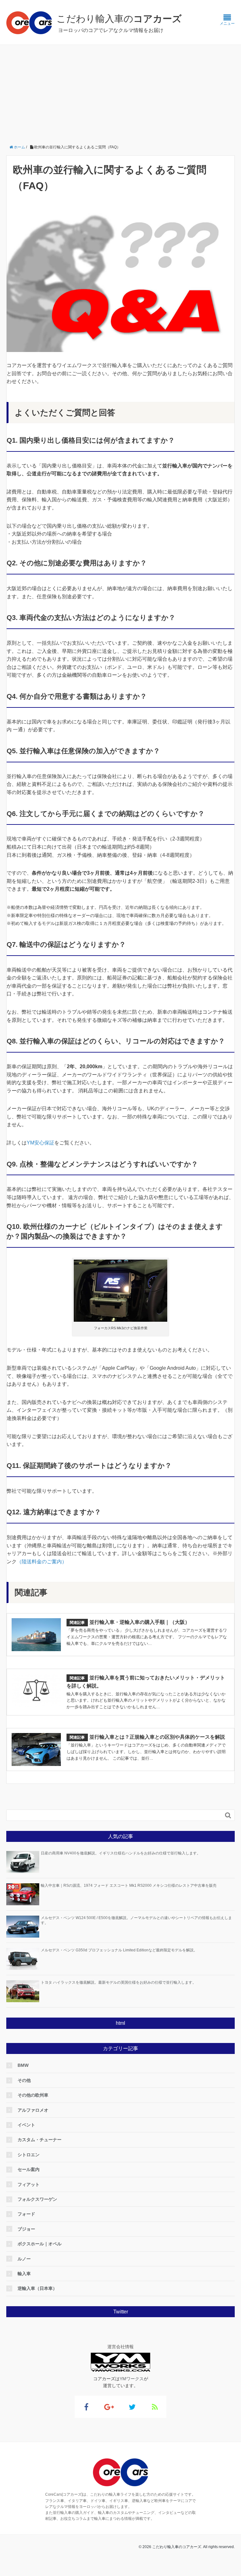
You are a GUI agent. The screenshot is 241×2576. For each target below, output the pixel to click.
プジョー (26, 2229)
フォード (26, 2214)
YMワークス (132, 2379)
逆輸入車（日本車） (37, 2288)
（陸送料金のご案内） (42, 1562)
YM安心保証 (40, 1143)
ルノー (24, 2259)
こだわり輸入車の (119, 19)
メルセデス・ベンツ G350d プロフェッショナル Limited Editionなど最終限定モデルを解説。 (119, 1950)
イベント (26, 2125)
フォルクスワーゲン (37, 2199)
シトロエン (29, 2155)
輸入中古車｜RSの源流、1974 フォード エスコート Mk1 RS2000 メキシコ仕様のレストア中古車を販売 (129, 1885)
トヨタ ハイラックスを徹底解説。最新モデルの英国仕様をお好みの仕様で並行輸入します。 (118, 1982)
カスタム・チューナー (40, 2140)
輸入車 (24, 2274)
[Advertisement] (120, 92)
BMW (23, 2065)
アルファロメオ (33, 2110)
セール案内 (29, 2169)
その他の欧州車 (33, 2095)
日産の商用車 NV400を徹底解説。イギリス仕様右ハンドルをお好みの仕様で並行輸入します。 (121, 1853)
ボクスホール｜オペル (40, 2244)
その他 (24, 2080)
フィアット (29, 2184)
